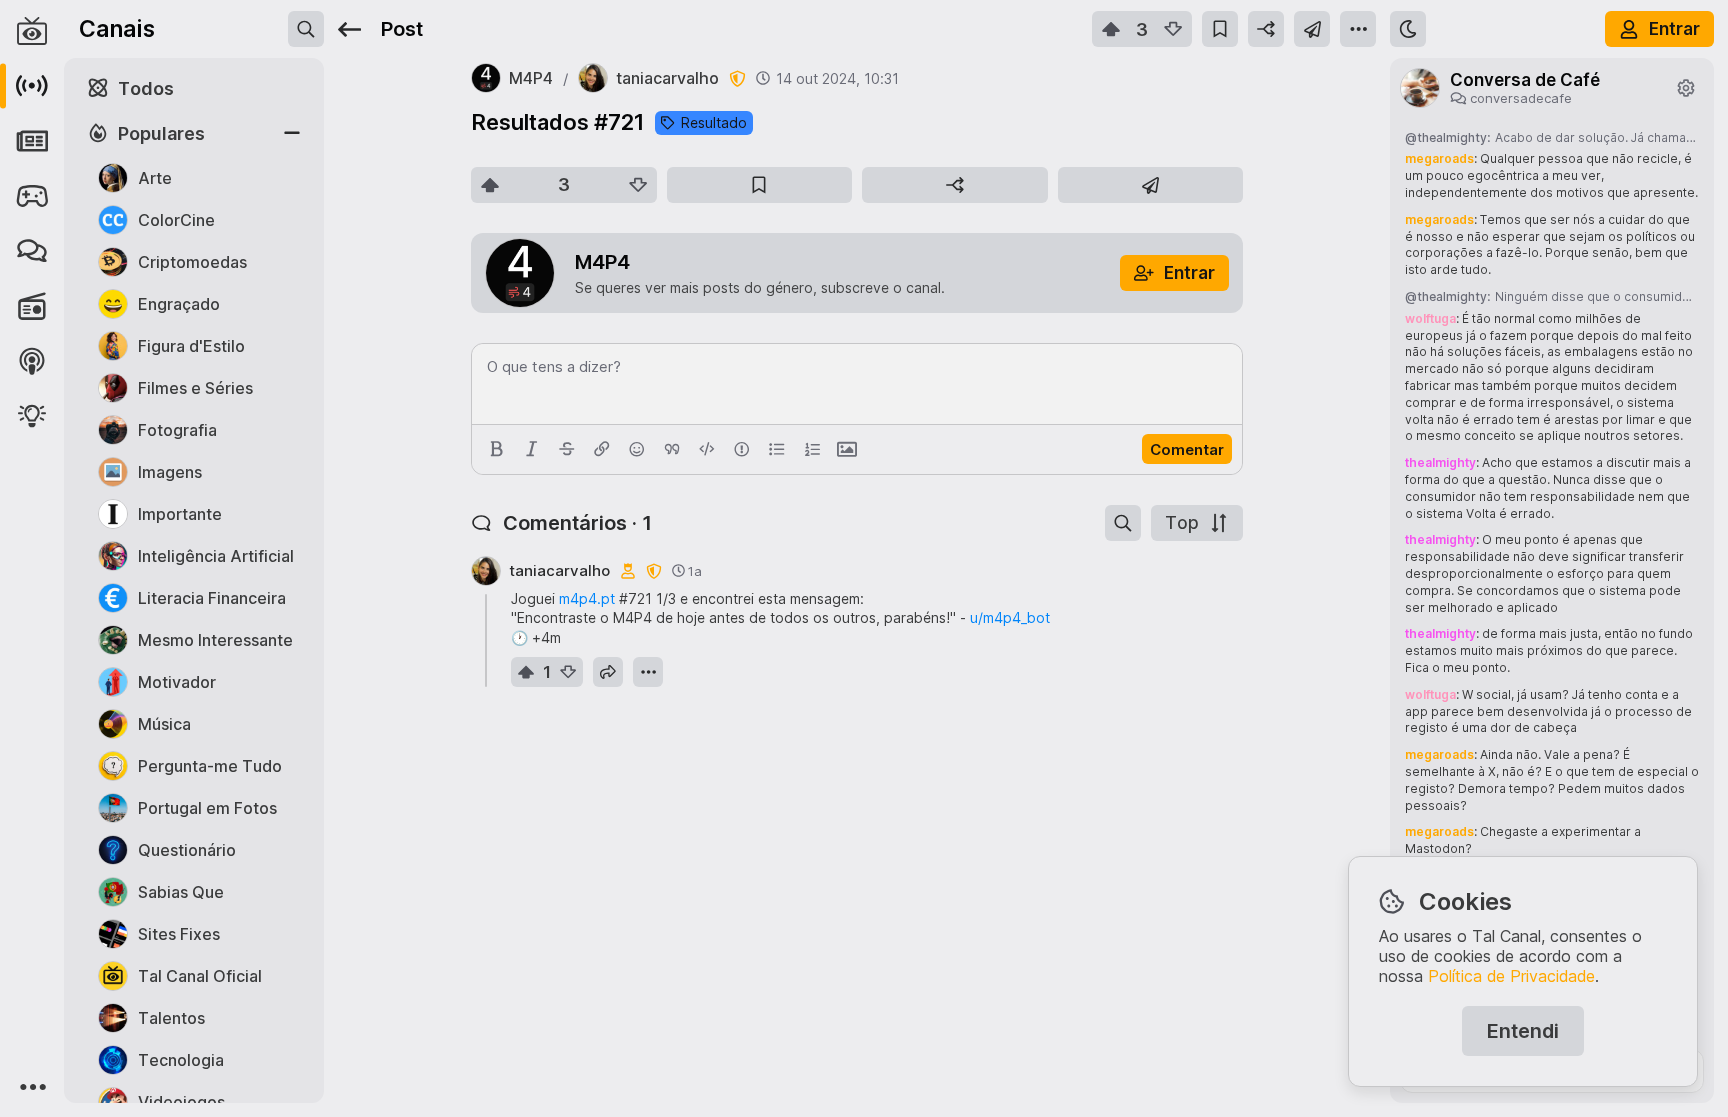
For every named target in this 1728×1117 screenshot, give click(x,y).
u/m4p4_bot (1010, 617)
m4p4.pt (587, 598)
